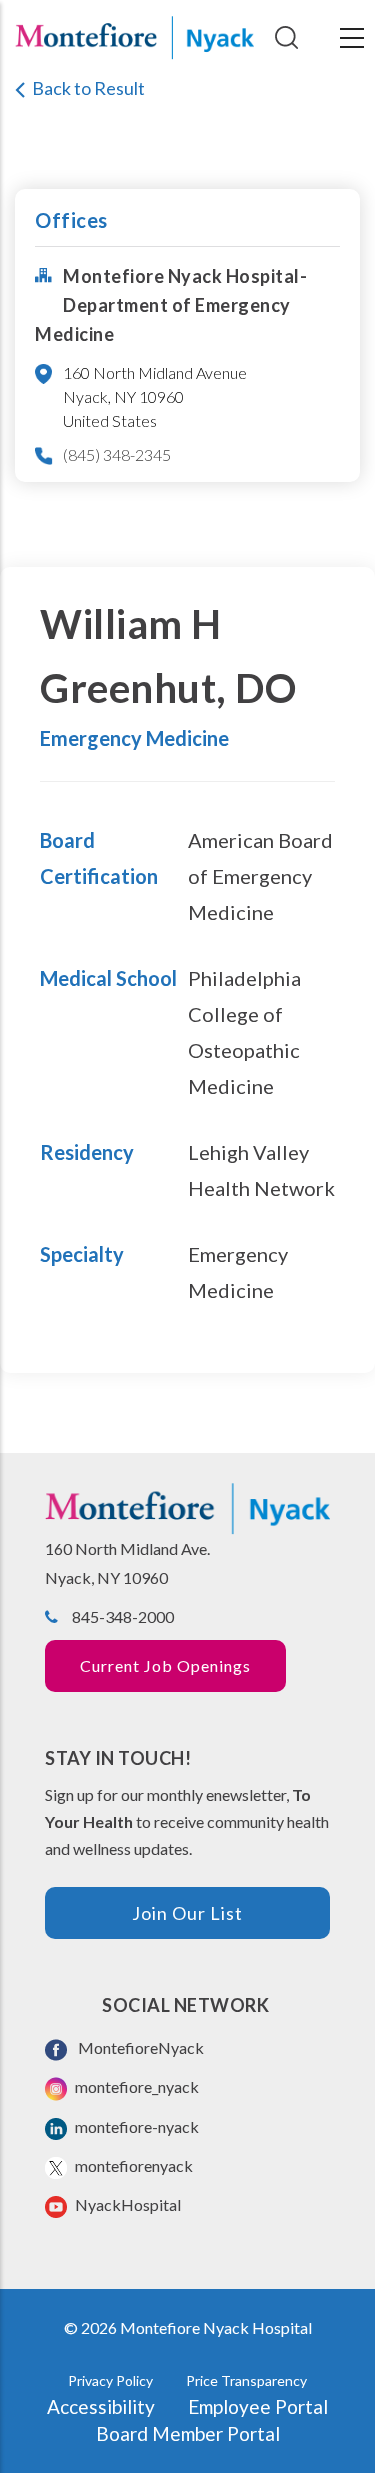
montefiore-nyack (135, 2126)
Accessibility (101, 2406)
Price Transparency (246, 2380)
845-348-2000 (123, 1616)
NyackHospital (126, 2204)
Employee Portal (258, 2406)
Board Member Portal (188, 2433)
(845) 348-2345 (117, 454)
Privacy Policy (110, 2380)
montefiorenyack (132, 2165)
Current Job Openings (165, 1665)
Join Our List (187, 1913)
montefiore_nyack (135, 2086)
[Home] (134, 38)
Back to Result (88, 88)
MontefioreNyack (138, 2047)
